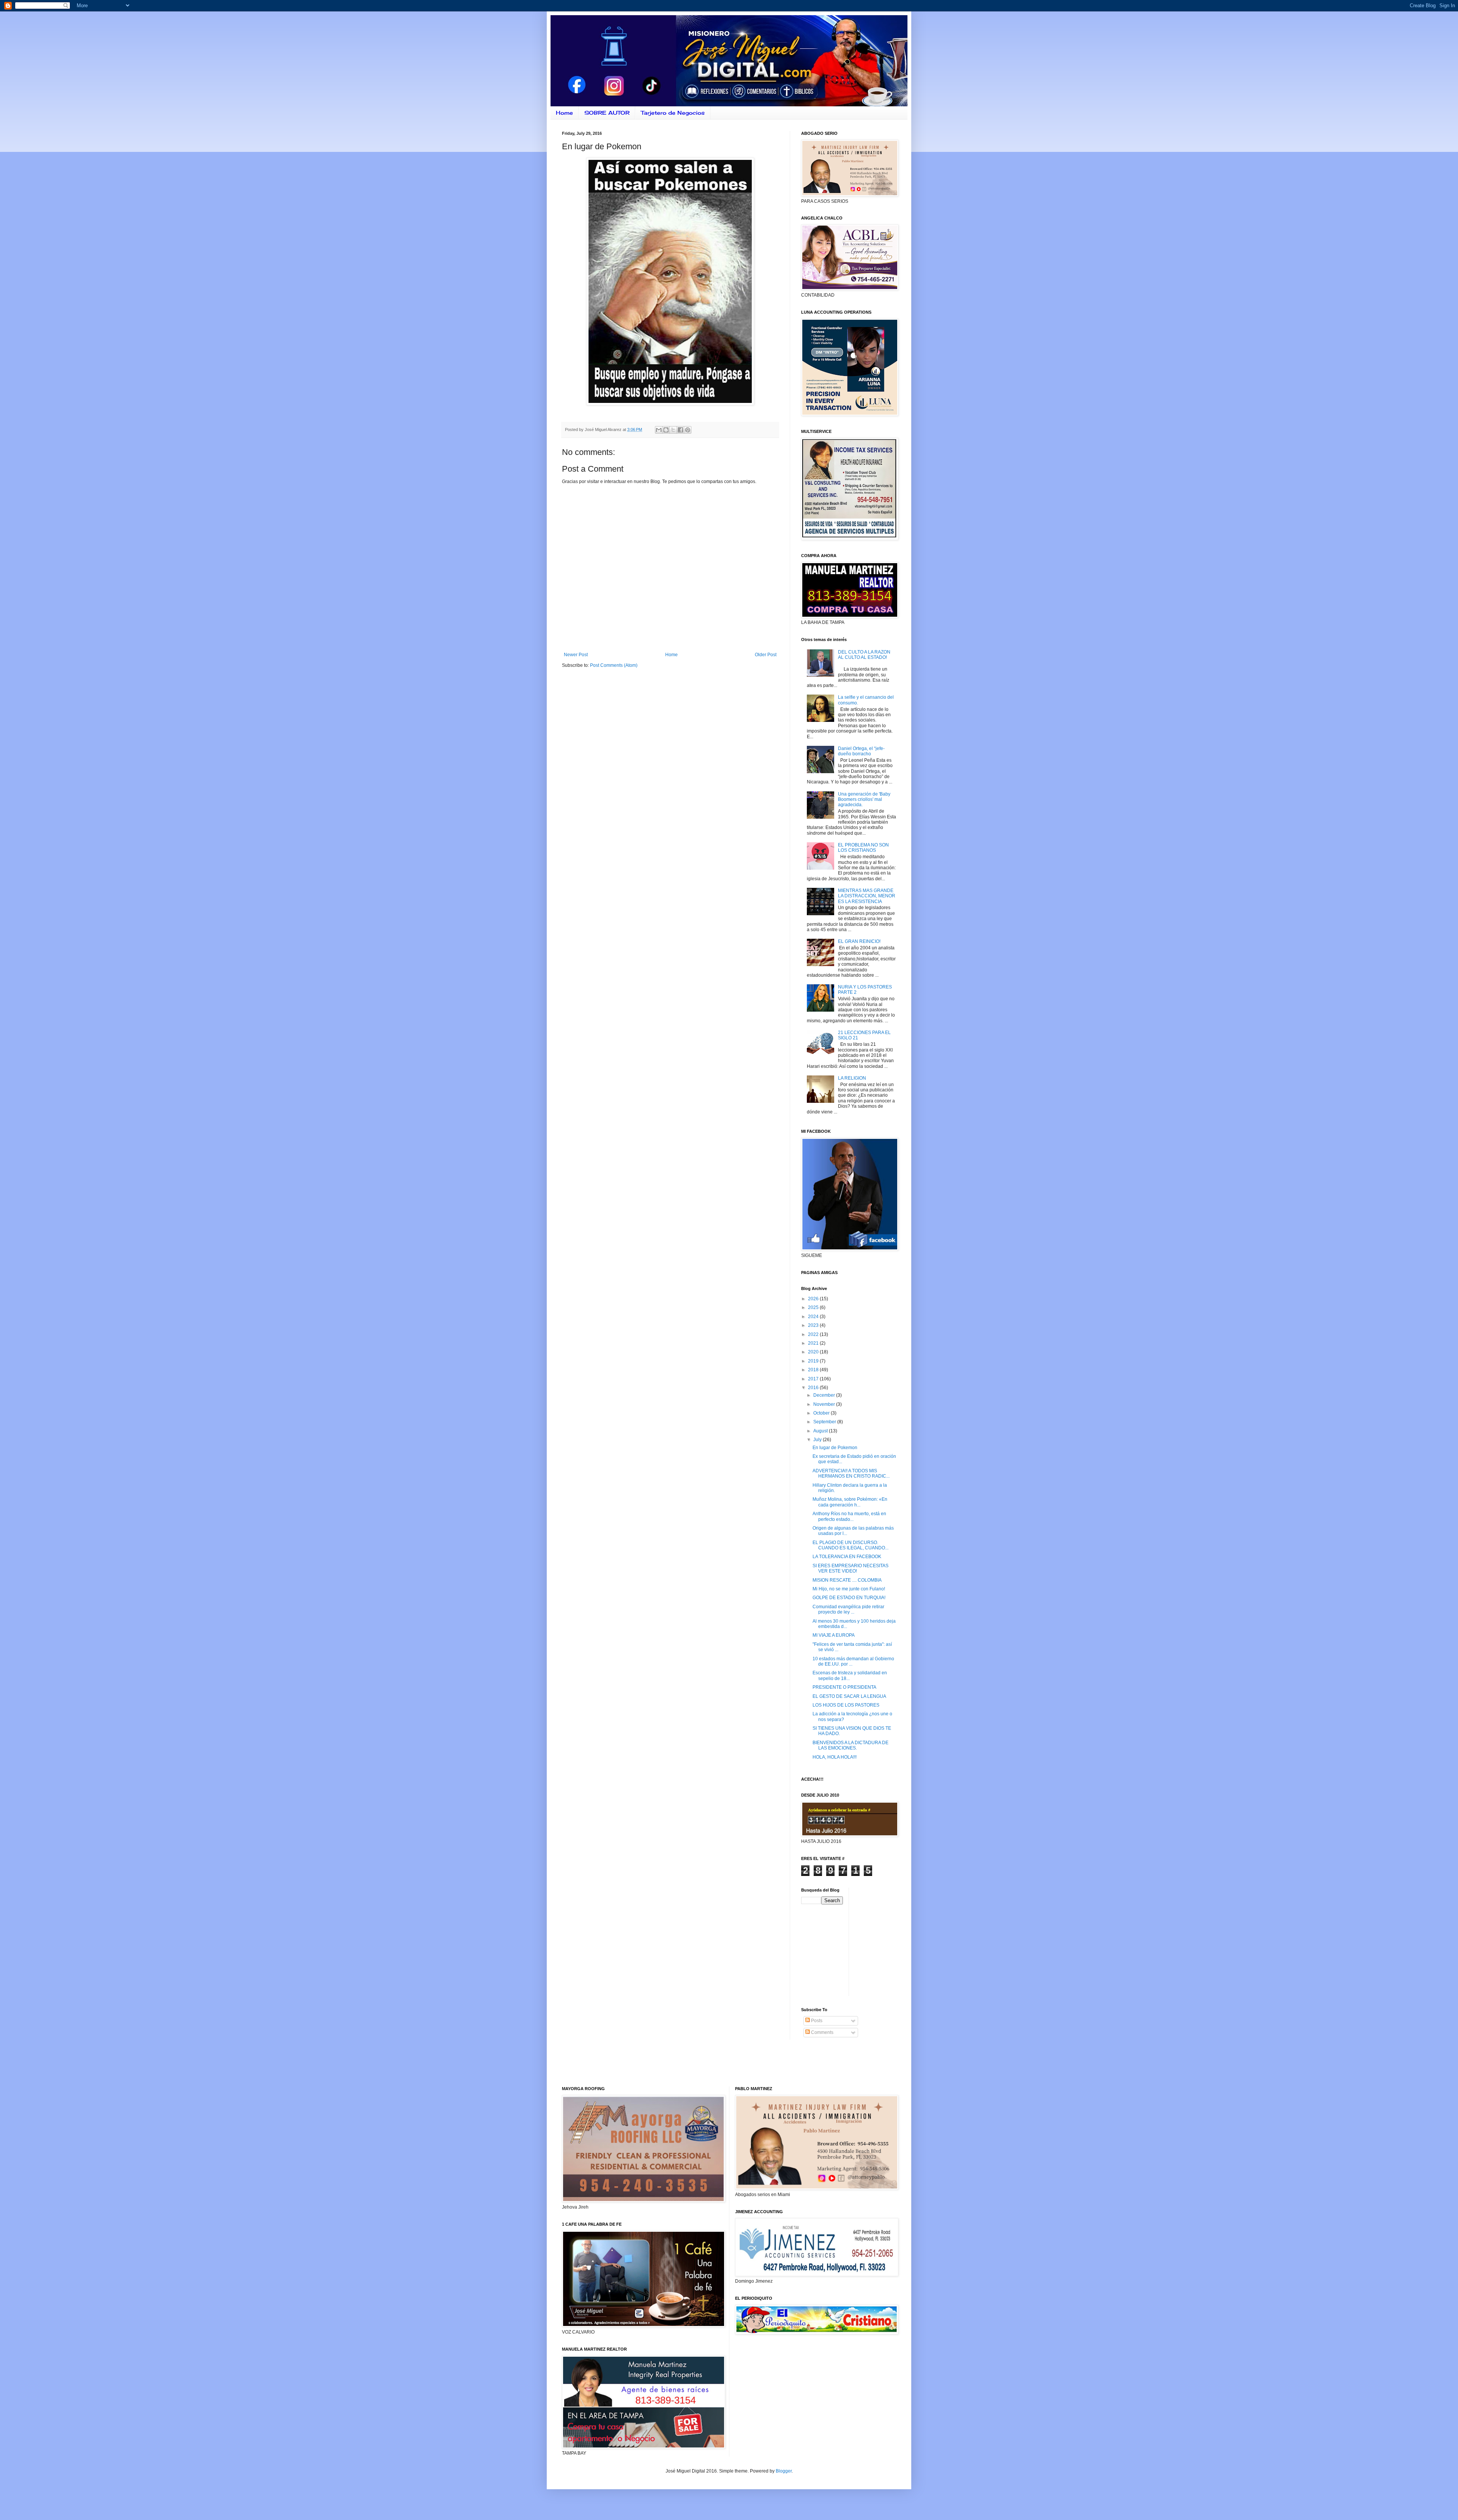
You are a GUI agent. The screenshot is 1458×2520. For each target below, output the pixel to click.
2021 (814, 1343)
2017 (814, 1379)
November (825, 1404)
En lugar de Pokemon (835, 1448)
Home (564, 113)
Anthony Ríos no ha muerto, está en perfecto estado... (849, 1516)
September (825, 1422)
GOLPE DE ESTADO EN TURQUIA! (849, 1598)
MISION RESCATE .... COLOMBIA (847, 1580)
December (825, 1395)
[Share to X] (673, 430)
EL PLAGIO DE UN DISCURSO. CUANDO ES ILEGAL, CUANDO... (850, 1545)
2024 (814, 1317)
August (821, 1431)
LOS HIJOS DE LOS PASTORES (846, 1705)
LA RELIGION (852, 1078)
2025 (814, 1307)
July (818, 1440)
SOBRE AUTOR (607, 113)
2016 (814, 1388)
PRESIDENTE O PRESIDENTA (844, 1687)
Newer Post (576, 655)
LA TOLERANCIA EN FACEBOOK (847, 1557)
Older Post (766, 655)
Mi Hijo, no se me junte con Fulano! (849, 1589)
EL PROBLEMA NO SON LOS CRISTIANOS (863, 848)
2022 (814, 1334)
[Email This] (659, 430)
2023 (814, 1325)
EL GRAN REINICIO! (859, 941)
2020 (814, 1352)
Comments (822, 2032)
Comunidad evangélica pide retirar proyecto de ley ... (848, 1609)
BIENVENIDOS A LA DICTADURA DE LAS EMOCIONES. (850, 1745)
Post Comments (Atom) (614, 665)
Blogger (784, 2471)
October (822, 1413)
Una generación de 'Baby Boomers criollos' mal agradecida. (864, 800)
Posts (816, 2021)
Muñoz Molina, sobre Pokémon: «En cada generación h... (850, 1502)
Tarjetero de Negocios (673, 113)
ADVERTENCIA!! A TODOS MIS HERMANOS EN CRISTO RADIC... (851, 1473)
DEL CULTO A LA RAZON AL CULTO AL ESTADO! (864, 655)
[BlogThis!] (666, 430)
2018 (814, 1370)
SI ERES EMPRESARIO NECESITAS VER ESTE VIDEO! (850, 1568)
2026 (814, 1299)
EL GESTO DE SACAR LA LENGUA (849, 1696)
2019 (814, 1361)
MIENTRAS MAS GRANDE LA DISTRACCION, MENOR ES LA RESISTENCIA (867, 896)
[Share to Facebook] (680, 430)
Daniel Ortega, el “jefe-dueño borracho (861, 751)
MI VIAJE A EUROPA (834, 1635)
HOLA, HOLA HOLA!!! (835, 1757)
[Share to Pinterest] (688, 430)
